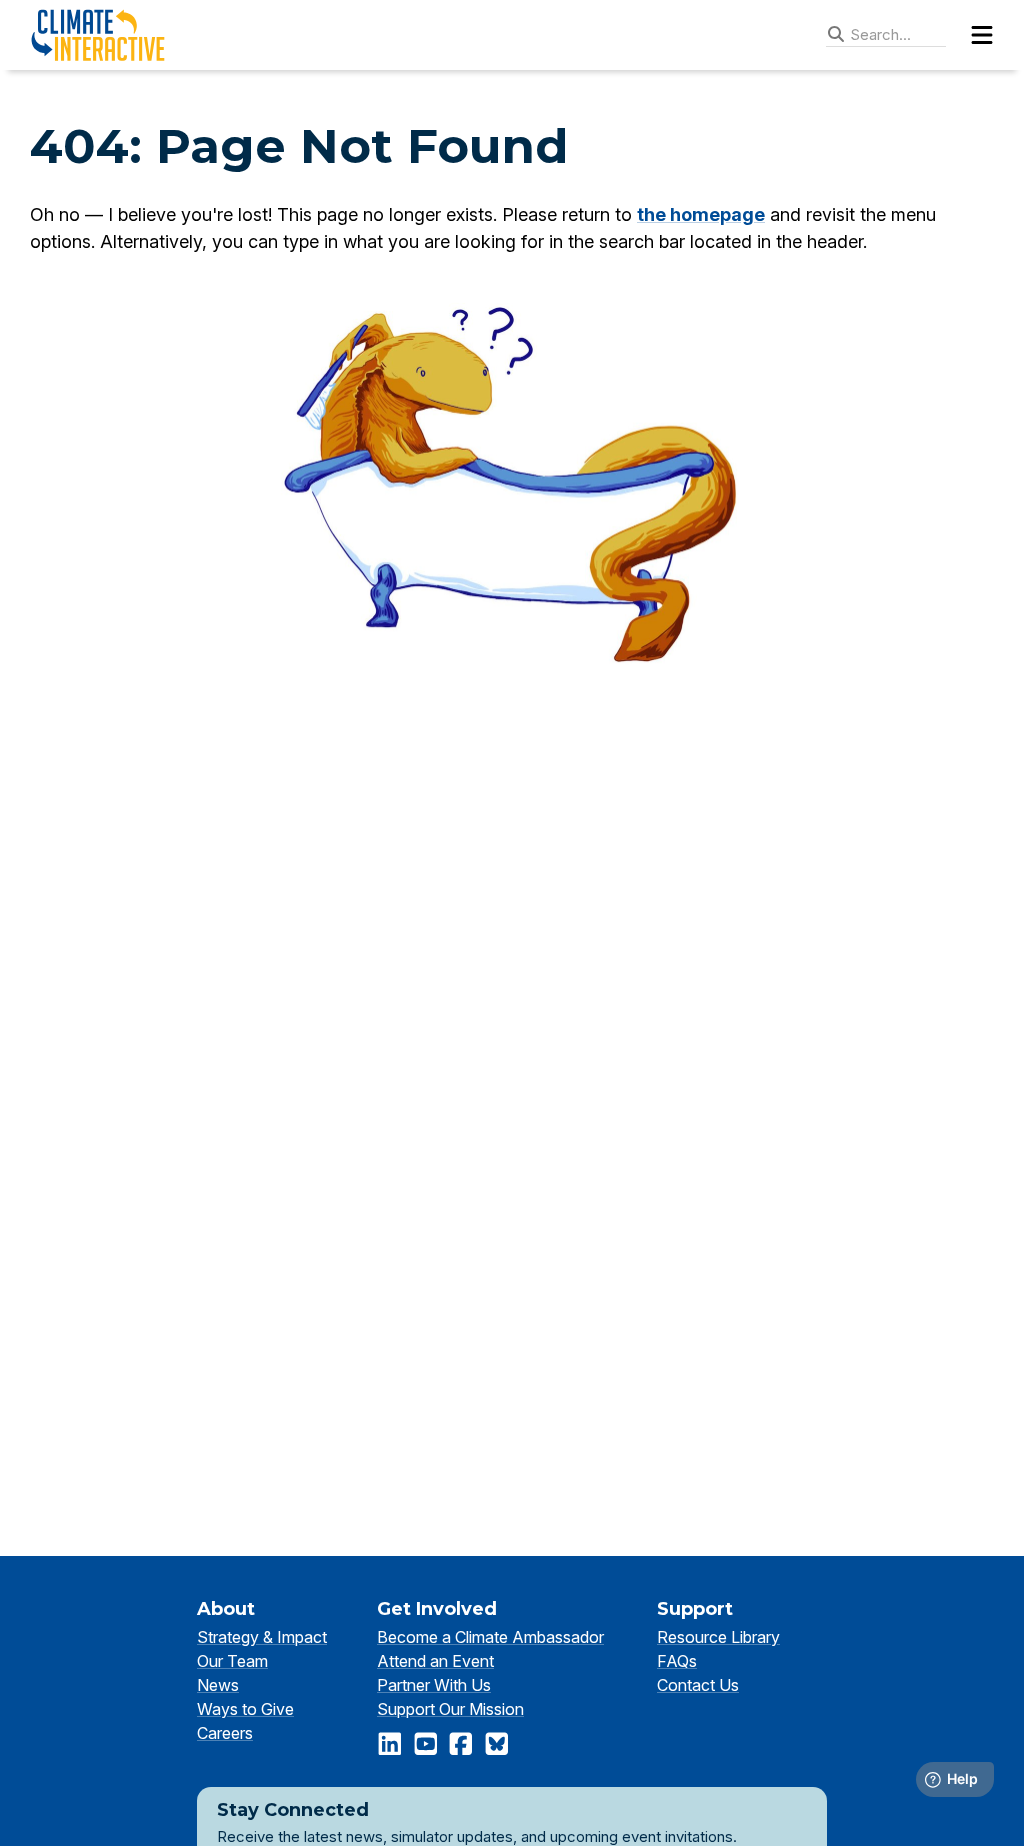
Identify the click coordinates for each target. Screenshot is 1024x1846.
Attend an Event (435, 1661)
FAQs (677, 1661)
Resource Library (718, 1637)
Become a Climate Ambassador (490, 1637)
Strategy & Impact (262, 1637)
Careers (225, 1733)
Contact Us (698, 1685)
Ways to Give (245, 1709)
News (218, 1685)
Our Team (232, 1661)
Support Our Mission (450, 1709)
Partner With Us (434, 1685)
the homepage (701, 214)
